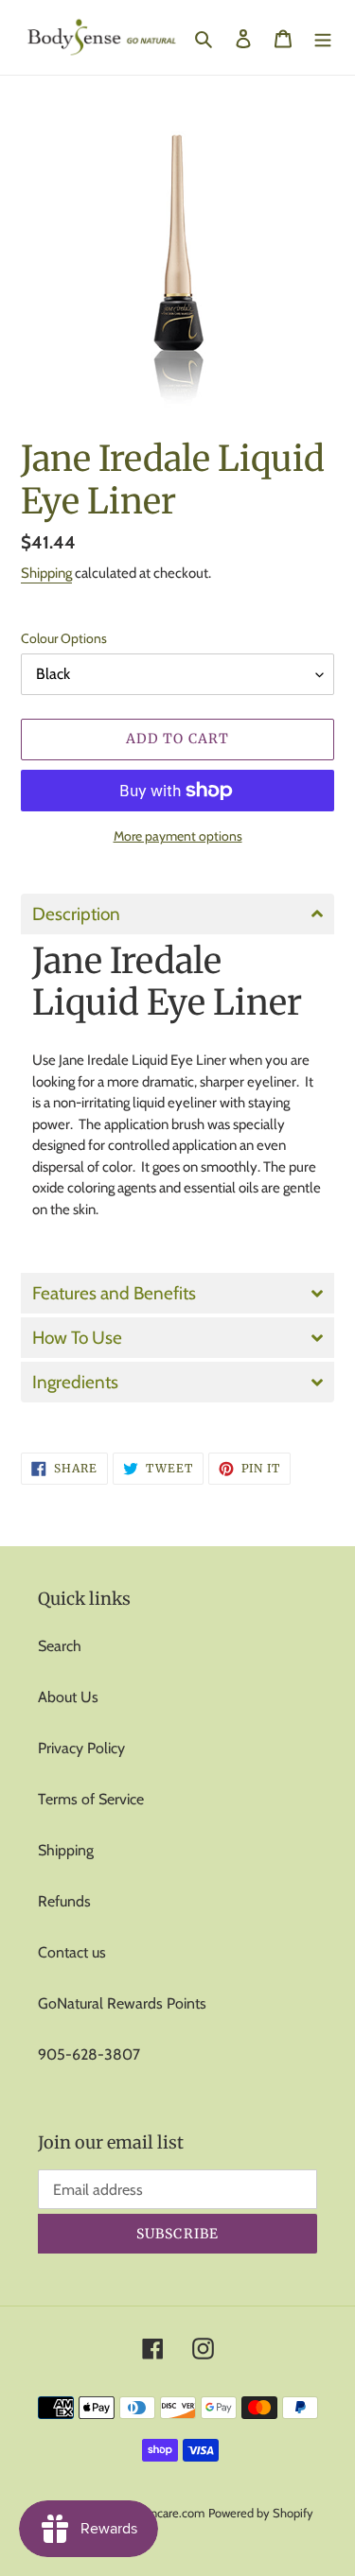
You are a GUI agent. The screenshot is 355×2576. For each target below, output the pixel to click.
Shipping (46, 573)
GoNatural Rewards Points (122, 2003)
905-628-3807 (89, 2054)
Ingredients (75, 1382)
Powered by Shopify (261, 2513)
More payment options (178, 836)
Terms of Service (91, 1799)
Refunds (64, 1901)
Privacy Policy (81, 1748)
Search (60, 1646)
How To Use (77, 1338)
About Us (68, 1697)
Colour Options (64, 638)
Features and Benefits (114, 1293)
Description (76, 914)
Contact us (72, 1952)
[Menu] (323, 38)
